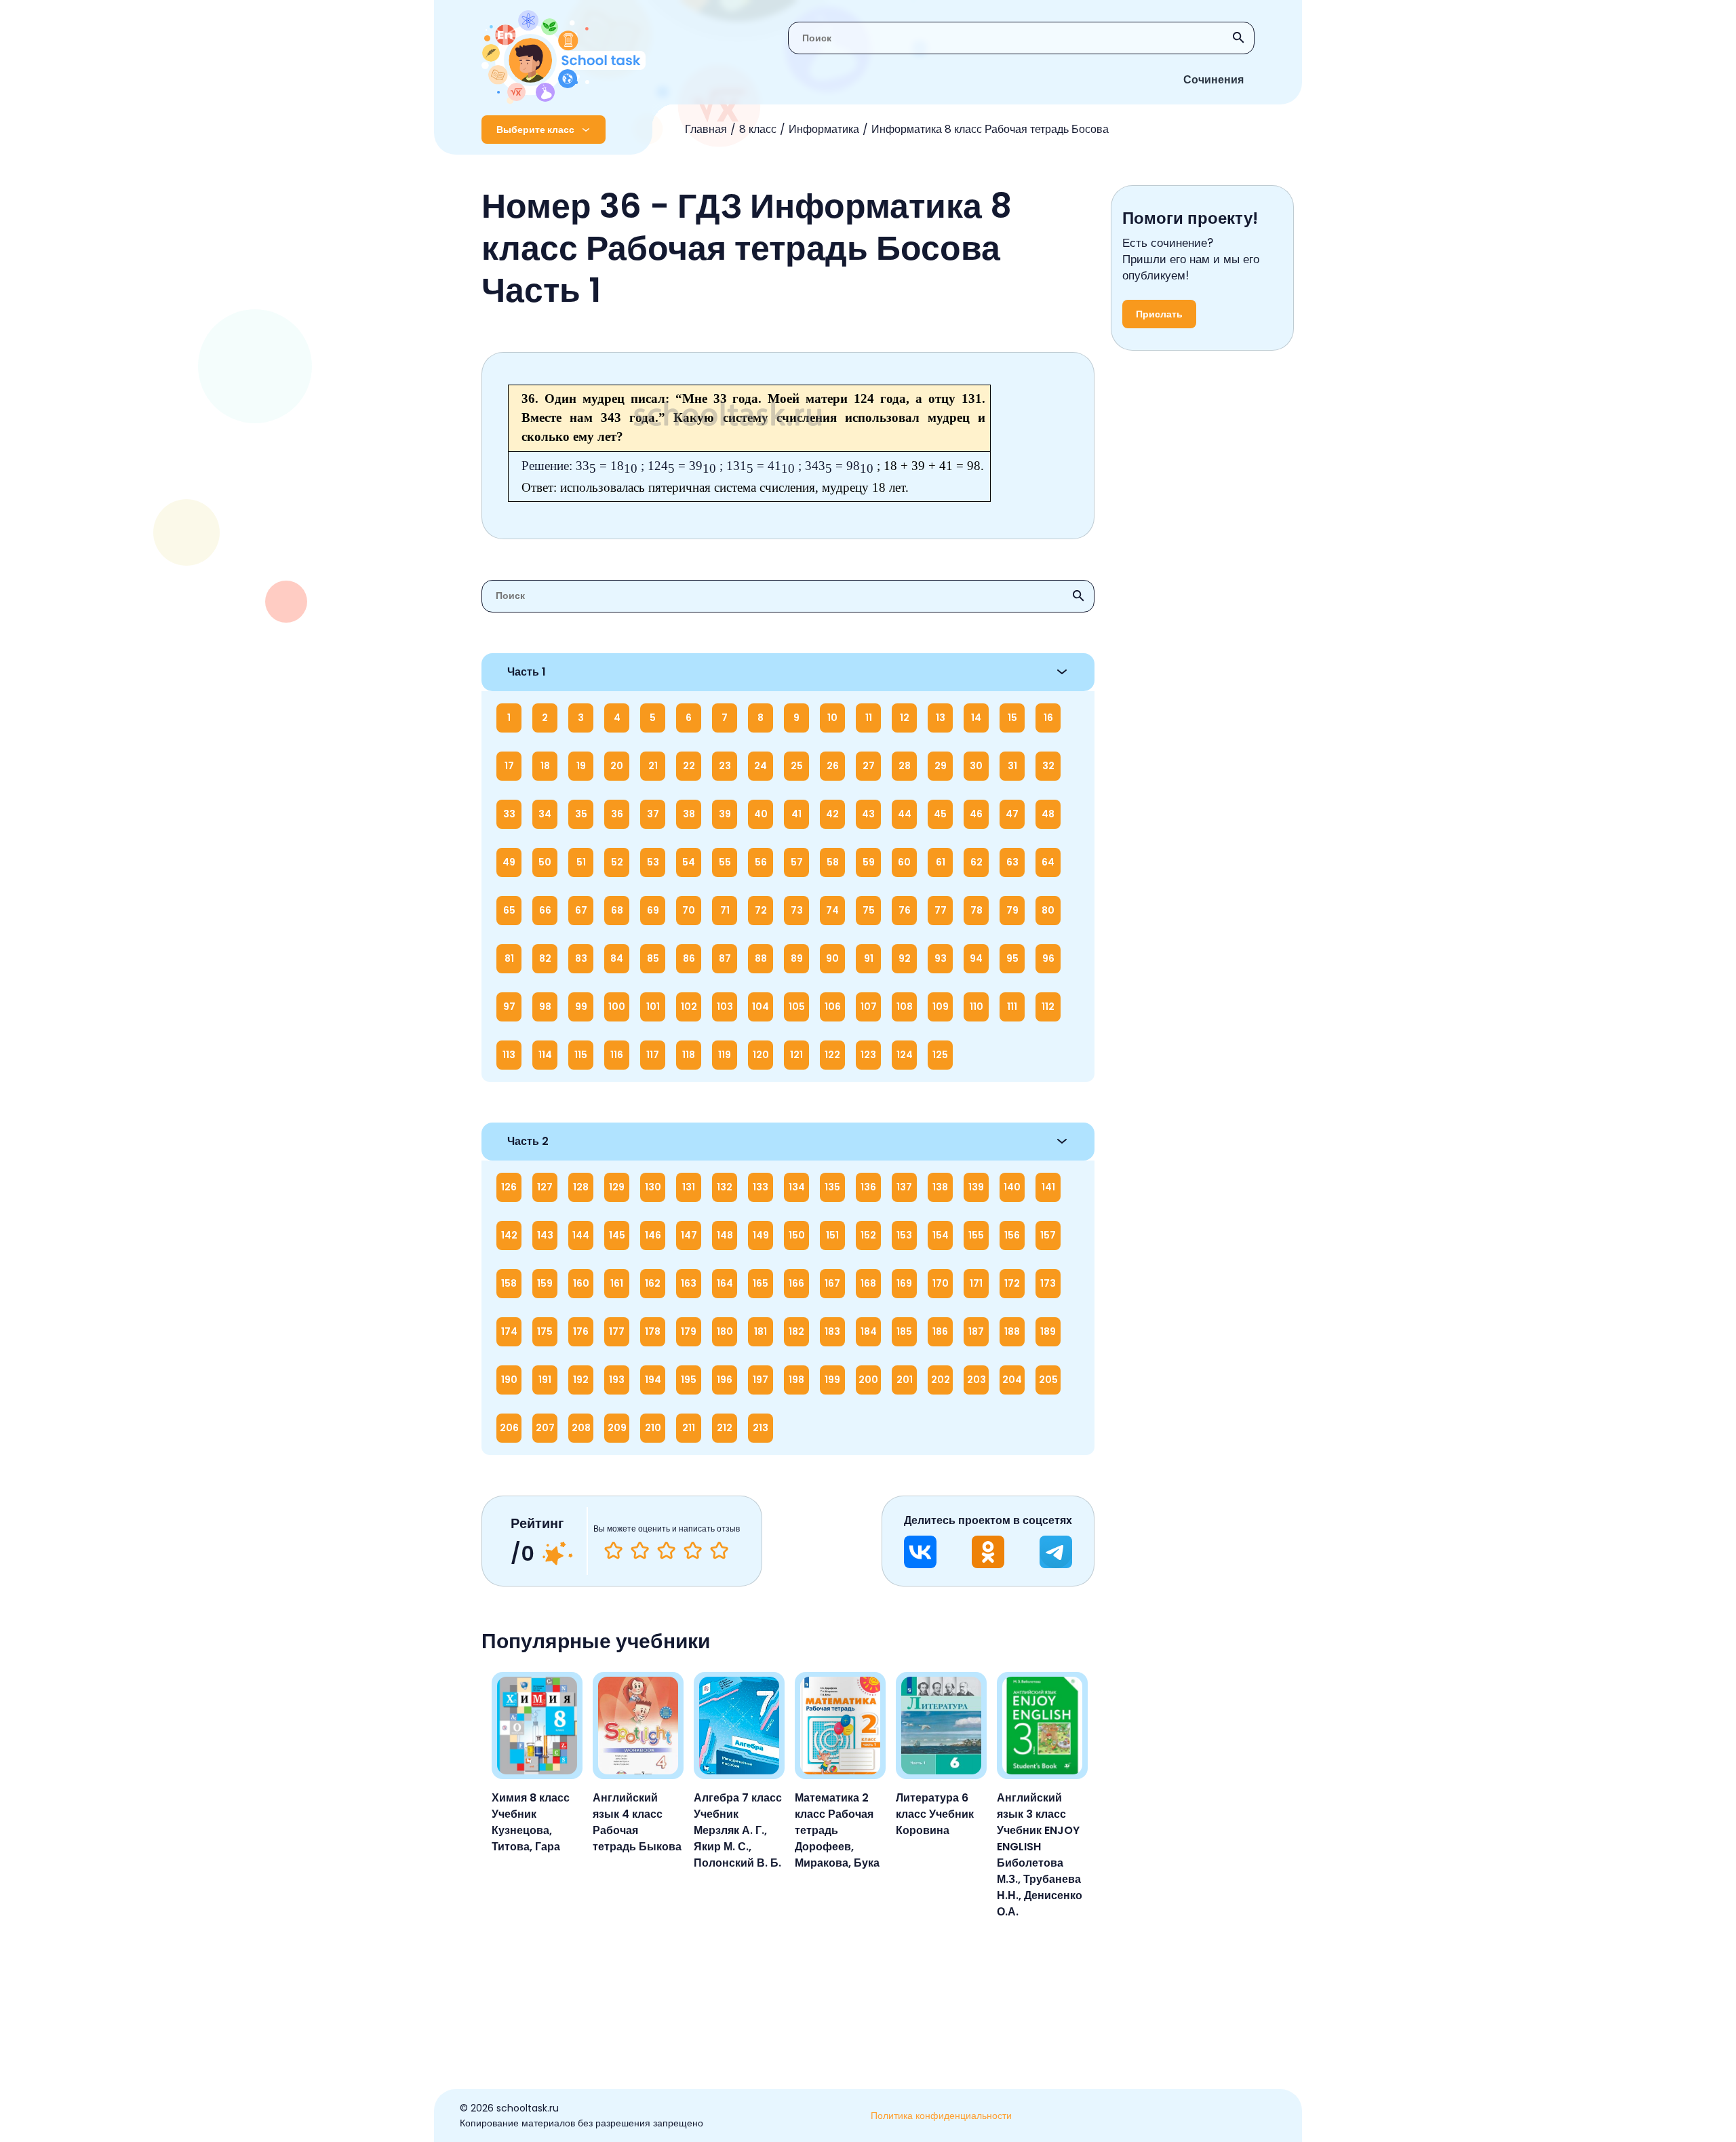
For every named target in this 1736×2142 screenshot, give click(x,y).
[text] (719, 1551)
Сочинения (1214, 80)
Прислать (1159, 314)
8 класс (758, 129)
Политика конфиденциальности (941, 2116)
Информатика (824, 129)
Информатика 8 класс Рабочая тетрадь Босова (990, 129)
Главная (706, 129)
